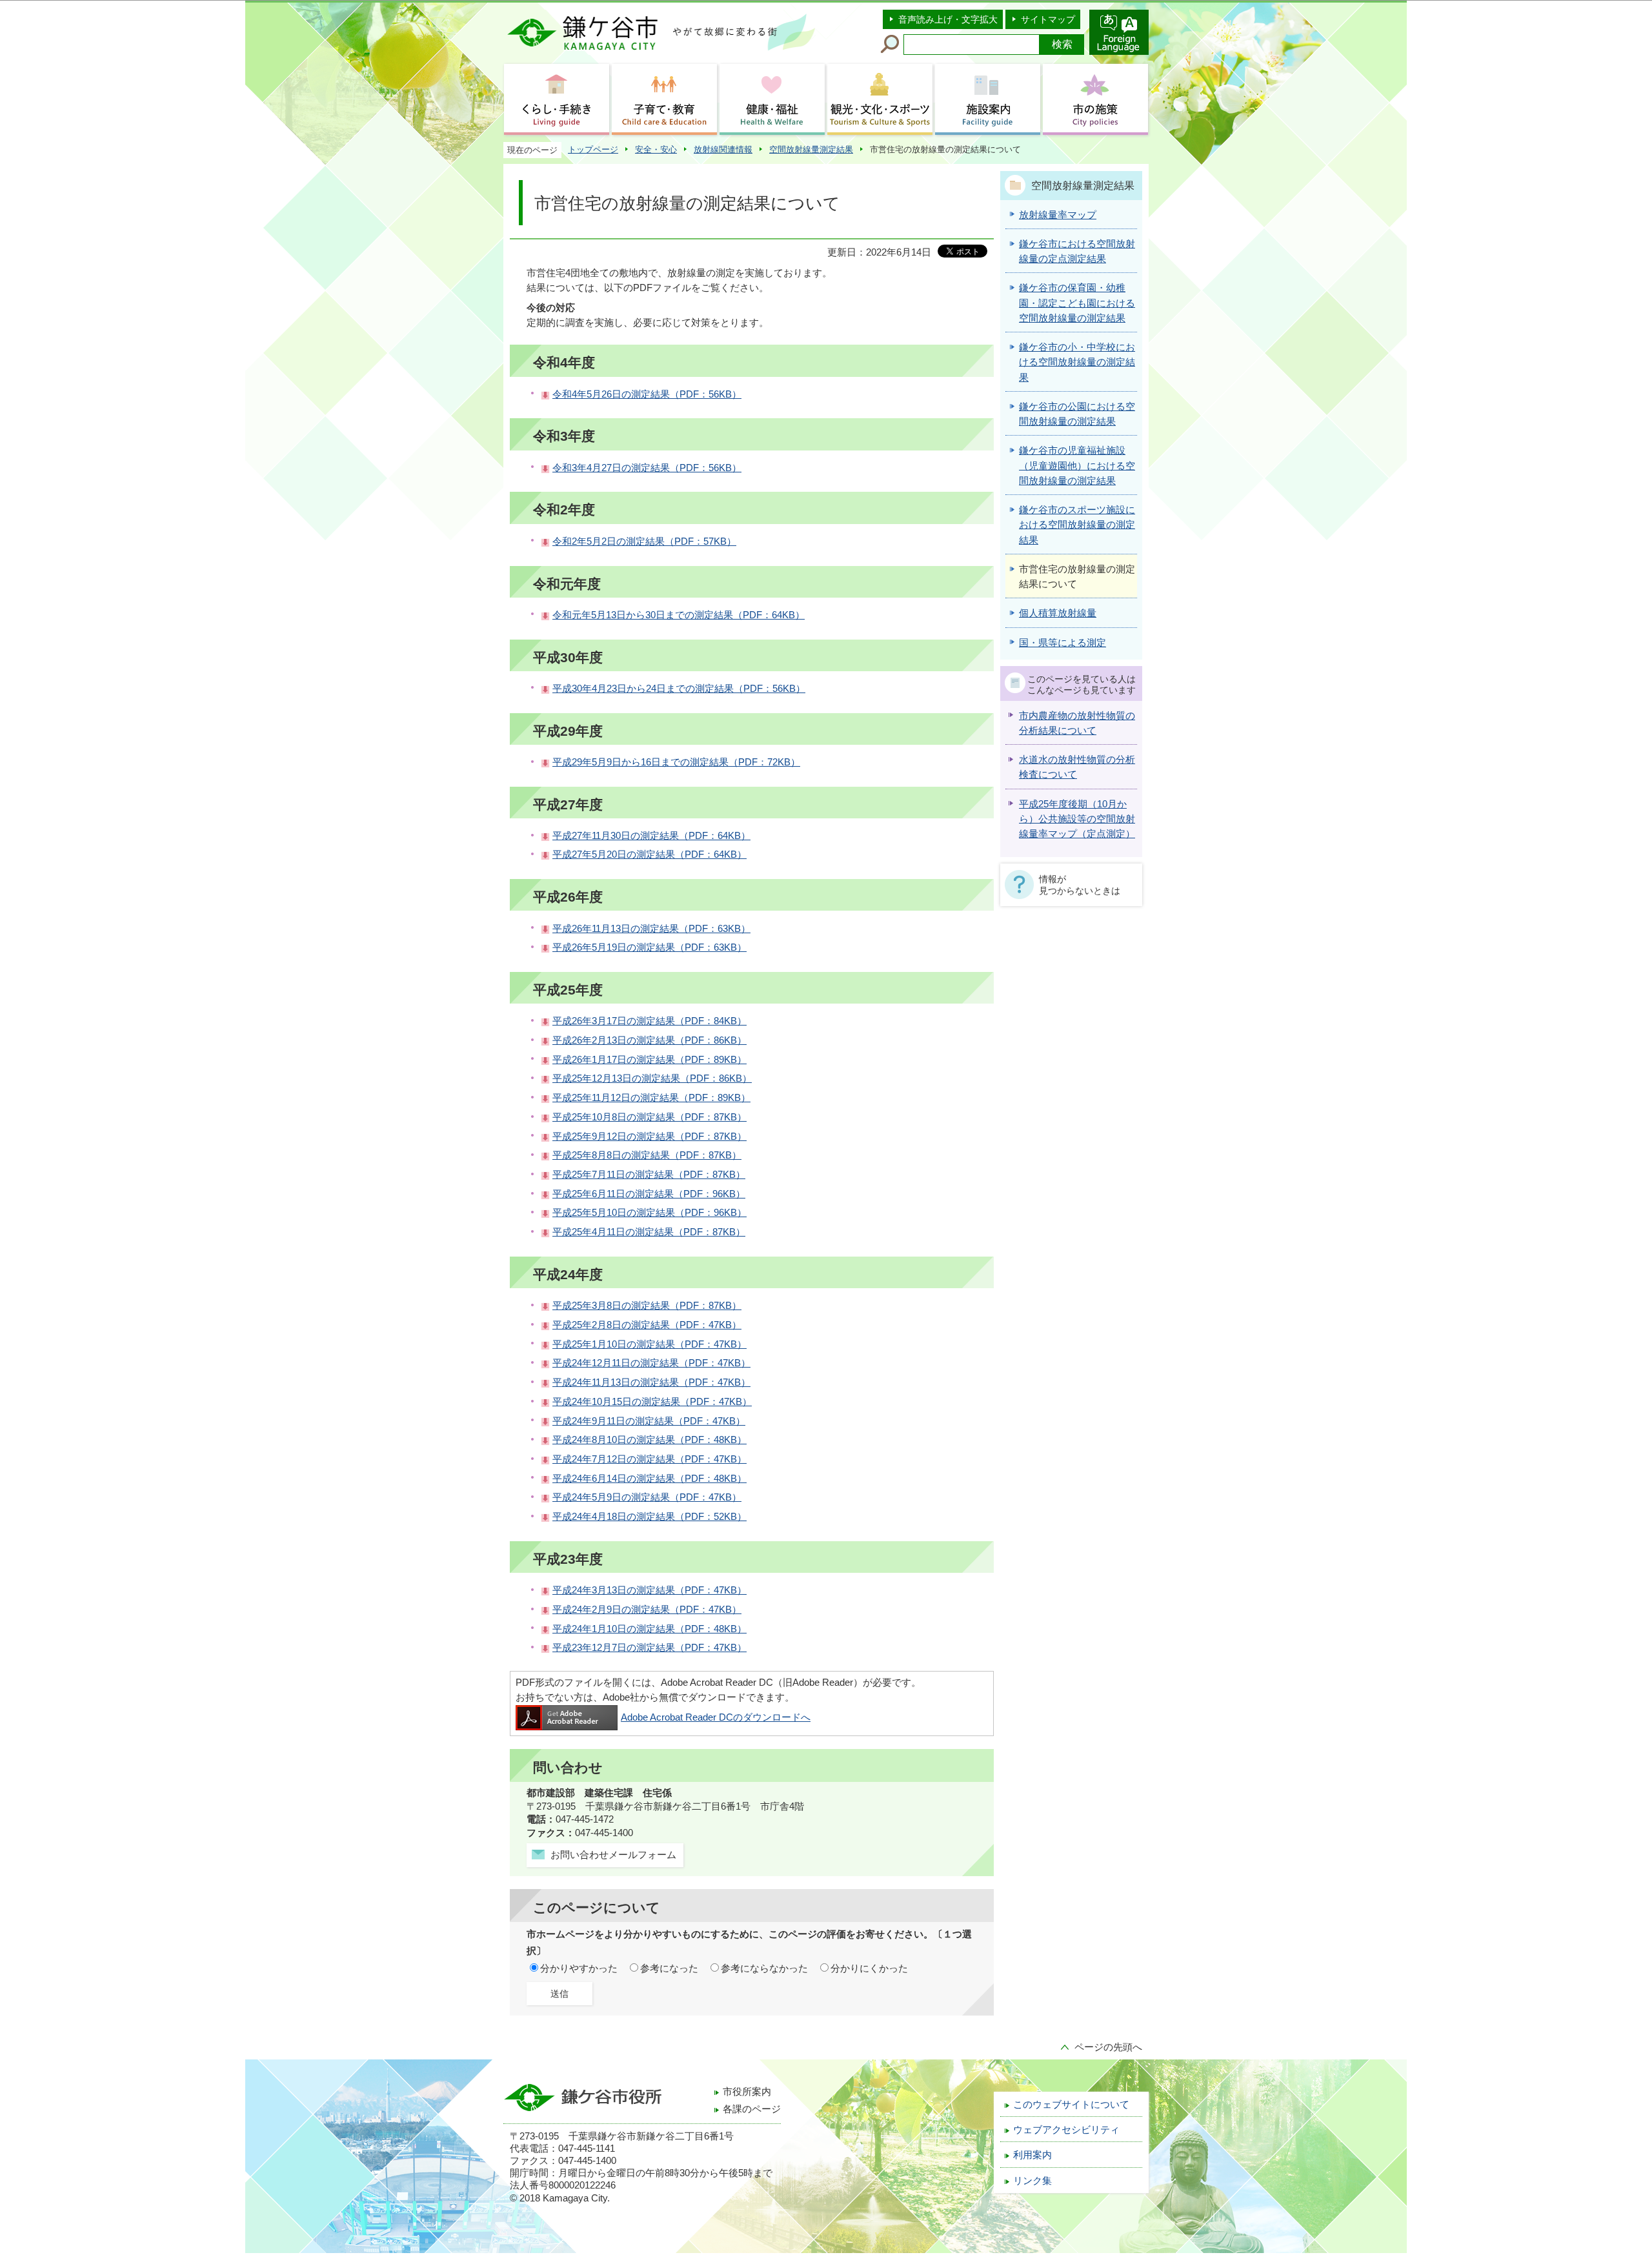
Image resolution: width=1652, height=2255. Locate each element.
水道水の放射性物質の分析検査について (1077, 767)
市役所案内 (747, 2092)
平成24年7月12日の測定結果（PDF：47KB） (650, 1459)
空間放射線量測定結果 (811, 149)
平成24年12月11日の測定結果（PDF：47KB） (651, 1363)
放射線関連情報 (723, 149)
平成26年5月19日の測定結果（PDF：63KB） (650, 947)
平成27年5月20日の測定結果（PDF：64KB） (650, 854)
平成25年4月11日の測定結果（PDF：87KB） (649, 1232)
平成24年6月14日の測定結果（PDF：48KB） (650, 1479)
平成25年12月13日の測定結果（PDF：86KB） (652, 1078)
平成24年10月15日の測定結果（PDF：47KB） (652, 1402)
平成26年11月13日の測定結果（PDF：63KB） (651, 929)
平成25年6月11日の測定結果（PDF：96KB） (649, 1194)
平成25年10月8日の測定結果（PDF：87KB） (650, 1117)
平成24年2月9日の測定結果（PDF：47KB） (647, 1610)
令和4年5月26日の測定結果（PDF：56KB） (647, 394)
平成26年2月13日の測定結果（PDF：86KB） (650, 1040)
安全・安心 (656, 149)
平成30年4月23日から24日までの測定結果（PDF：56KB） (679, 689)
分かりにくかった (869, 1968)
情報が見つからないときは (1080, 885)
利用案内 (1032, 2155)
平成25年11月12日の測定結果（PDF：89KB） (651, 1098)
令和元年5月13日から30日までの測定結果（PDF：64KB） (679, 615)
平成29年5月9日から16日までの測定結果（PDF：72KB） (676, 762)
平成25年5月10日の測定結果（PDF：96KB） (650, 1213)
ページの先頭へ (1108, 2047)
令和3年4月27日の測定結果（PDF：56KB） (647, 468)
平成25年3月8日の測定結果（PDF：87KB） (647, 1306)
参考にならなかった (764, 1968)
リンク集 (1032, 2181)
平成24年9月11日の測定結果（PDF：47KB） (649, 1421)
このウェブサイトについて (1071, 2105)
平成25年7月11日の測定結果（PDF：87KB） (649, 1175)
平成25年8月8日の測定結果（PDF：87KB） (647, 1155)
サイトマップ (1048, 19)
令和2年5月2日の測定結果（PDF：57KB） (644, 541)
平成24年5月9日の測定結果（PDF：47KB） (647, 1497)
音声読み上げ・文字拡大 (948, 19)
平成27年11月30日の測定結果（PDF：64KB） (651, 836)
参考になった (669, 1968)
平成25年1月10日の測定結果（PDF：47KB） (650, 1344)
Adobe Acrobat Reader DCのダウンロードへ (716, 1717)
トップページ (593, 149)
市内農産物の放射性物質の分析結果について (1077, 723)
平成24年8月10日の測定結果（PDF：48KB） (650, 1440)
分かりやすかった (579, 1968)
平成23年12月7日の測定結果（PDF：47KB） (650, 1648)
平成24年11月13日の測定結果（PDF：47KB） (651, 1382)
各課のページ (752, 2109)
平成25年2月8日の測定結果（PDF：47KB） (647, 1325)
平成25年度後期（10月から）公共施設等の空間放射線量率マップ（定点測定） (1077, 819)
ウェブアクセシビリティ (1066, 2130)
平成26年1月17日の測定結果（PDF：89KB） (650, 1060)
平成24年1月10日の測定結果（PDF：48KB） (650, 1629)
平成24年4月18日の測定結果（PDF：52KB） (650, 1517)
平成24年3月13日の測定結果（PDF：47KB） (650, 1590)
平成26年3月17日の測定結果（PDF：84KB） (650, 1021)
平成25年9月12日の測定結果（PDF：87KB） (650, 1137)
